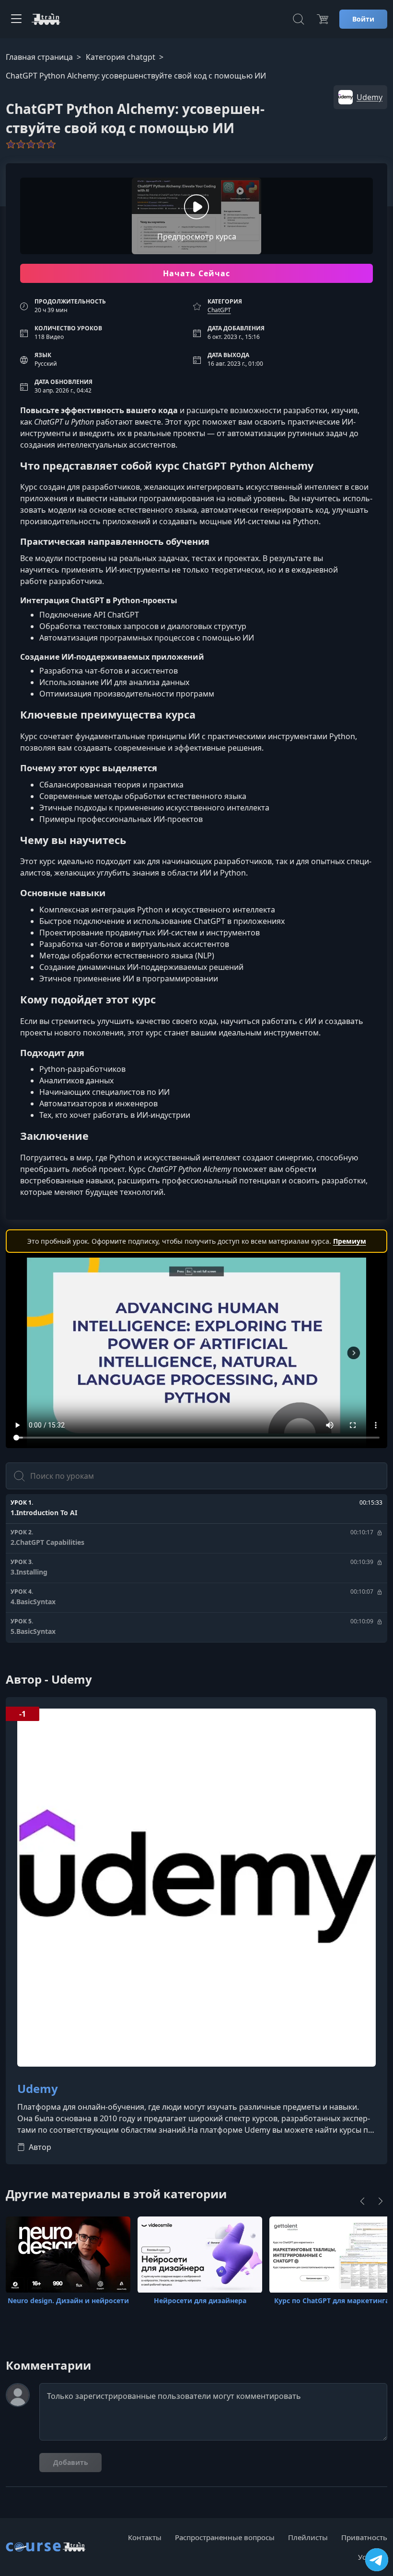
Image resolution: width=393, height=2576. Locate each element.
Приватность (364, 2537)
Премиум (350, 1241)
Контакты (145, 2537)
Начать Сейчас (197, 273)
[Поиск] (299, 19)
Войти (363, 19)
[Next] (381, 2201)
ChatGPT (219, 310)
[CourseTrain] (46, 19)
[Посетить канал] (377, 2560)
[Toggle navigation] (16, 19)
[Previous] (362, 2201)
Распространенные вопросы (225, 2537)
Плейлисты (308, 2537)
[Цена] (323, 19)
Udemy (38, 2089)
